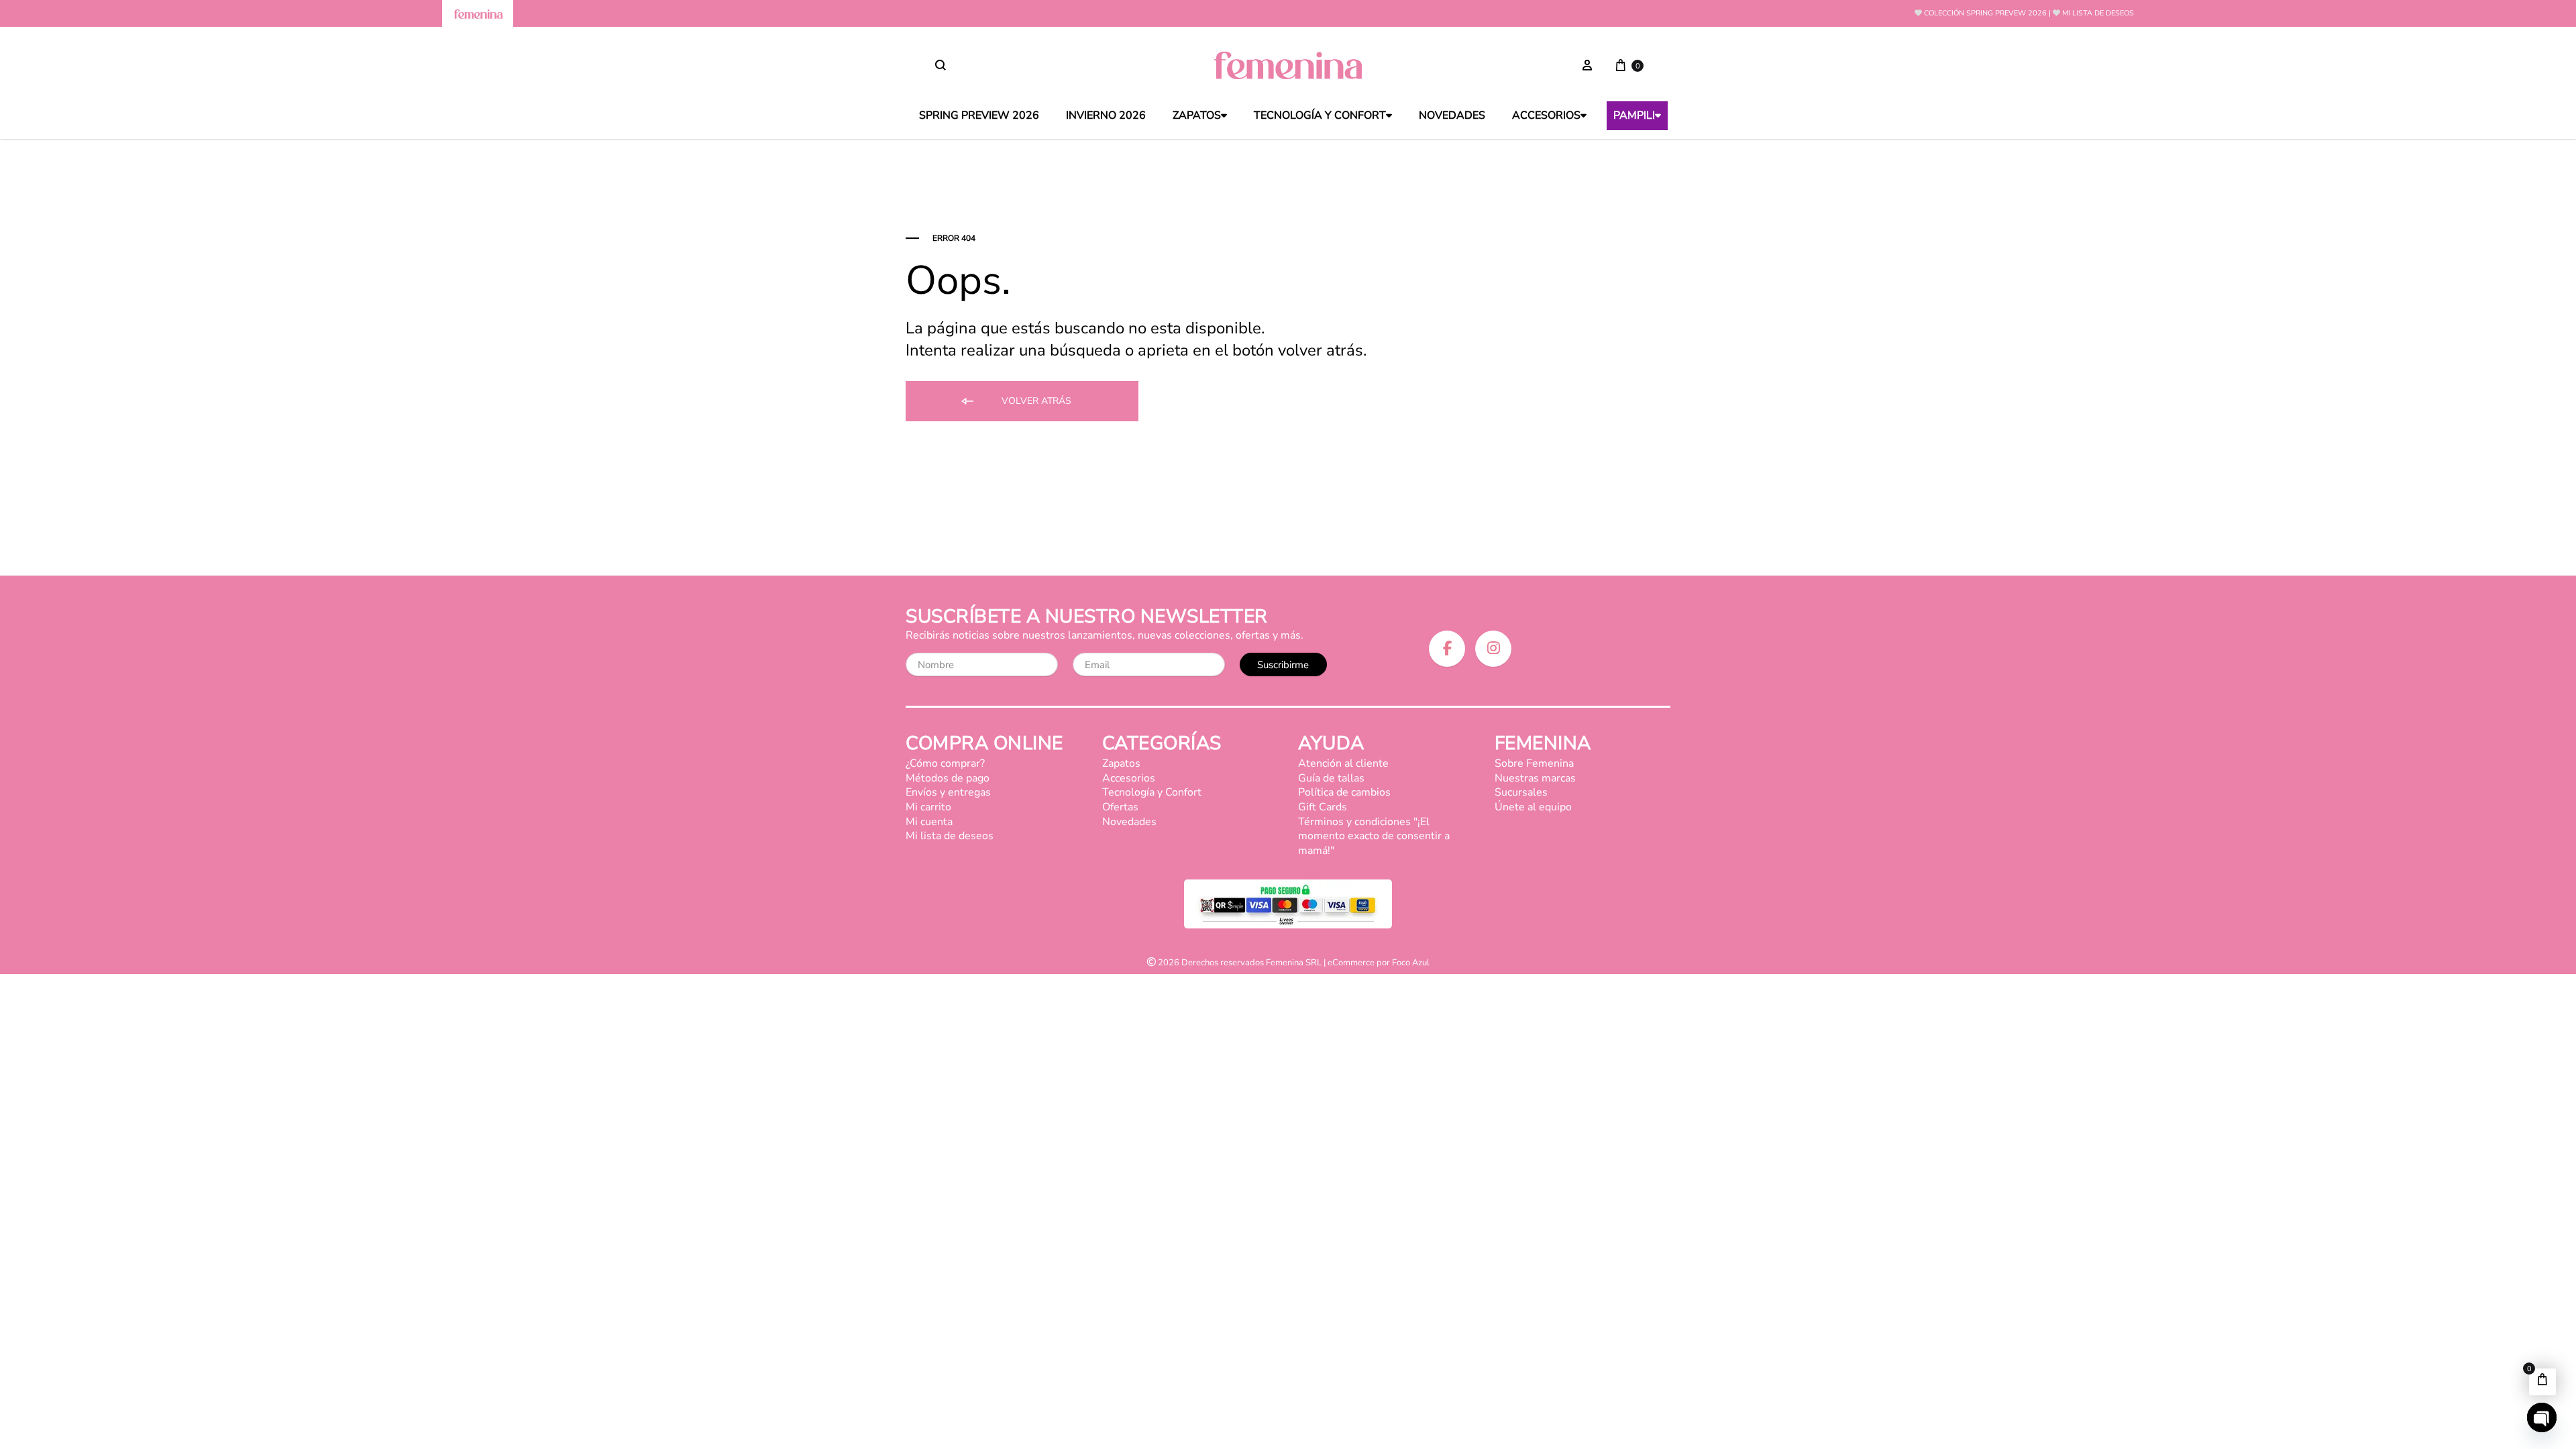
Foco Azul (1411, 963)
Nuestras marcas (1535, 778)
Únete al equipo (1533, 807)
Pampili (1634, 116)
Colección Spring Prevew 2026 (1985, 13)
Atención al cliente (1343, 763)
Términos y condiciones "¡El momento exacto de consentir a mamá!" (1374, 836)
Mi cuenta (929, 822)
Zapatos (1197, 116)
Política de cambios (1344, 792)
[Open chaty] (2542, 1417)
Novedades (1452, 116)
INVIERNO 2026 (1106, 116)
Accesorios (1546, 116)
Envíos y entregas (948, 792)
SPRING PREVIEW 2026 (979, 116)
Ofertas (1120, 807)
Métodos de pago (948, 778)
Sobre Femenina (1534, 763)
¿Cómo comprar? (945, 763)
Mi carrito (928, 807)
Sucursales (1521, 792)
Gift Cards (1323, 807)
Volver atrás (1035, 401)
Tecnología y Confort (1320, 116)
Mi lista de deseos (2098, 13)
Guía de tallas (1331, 778)
